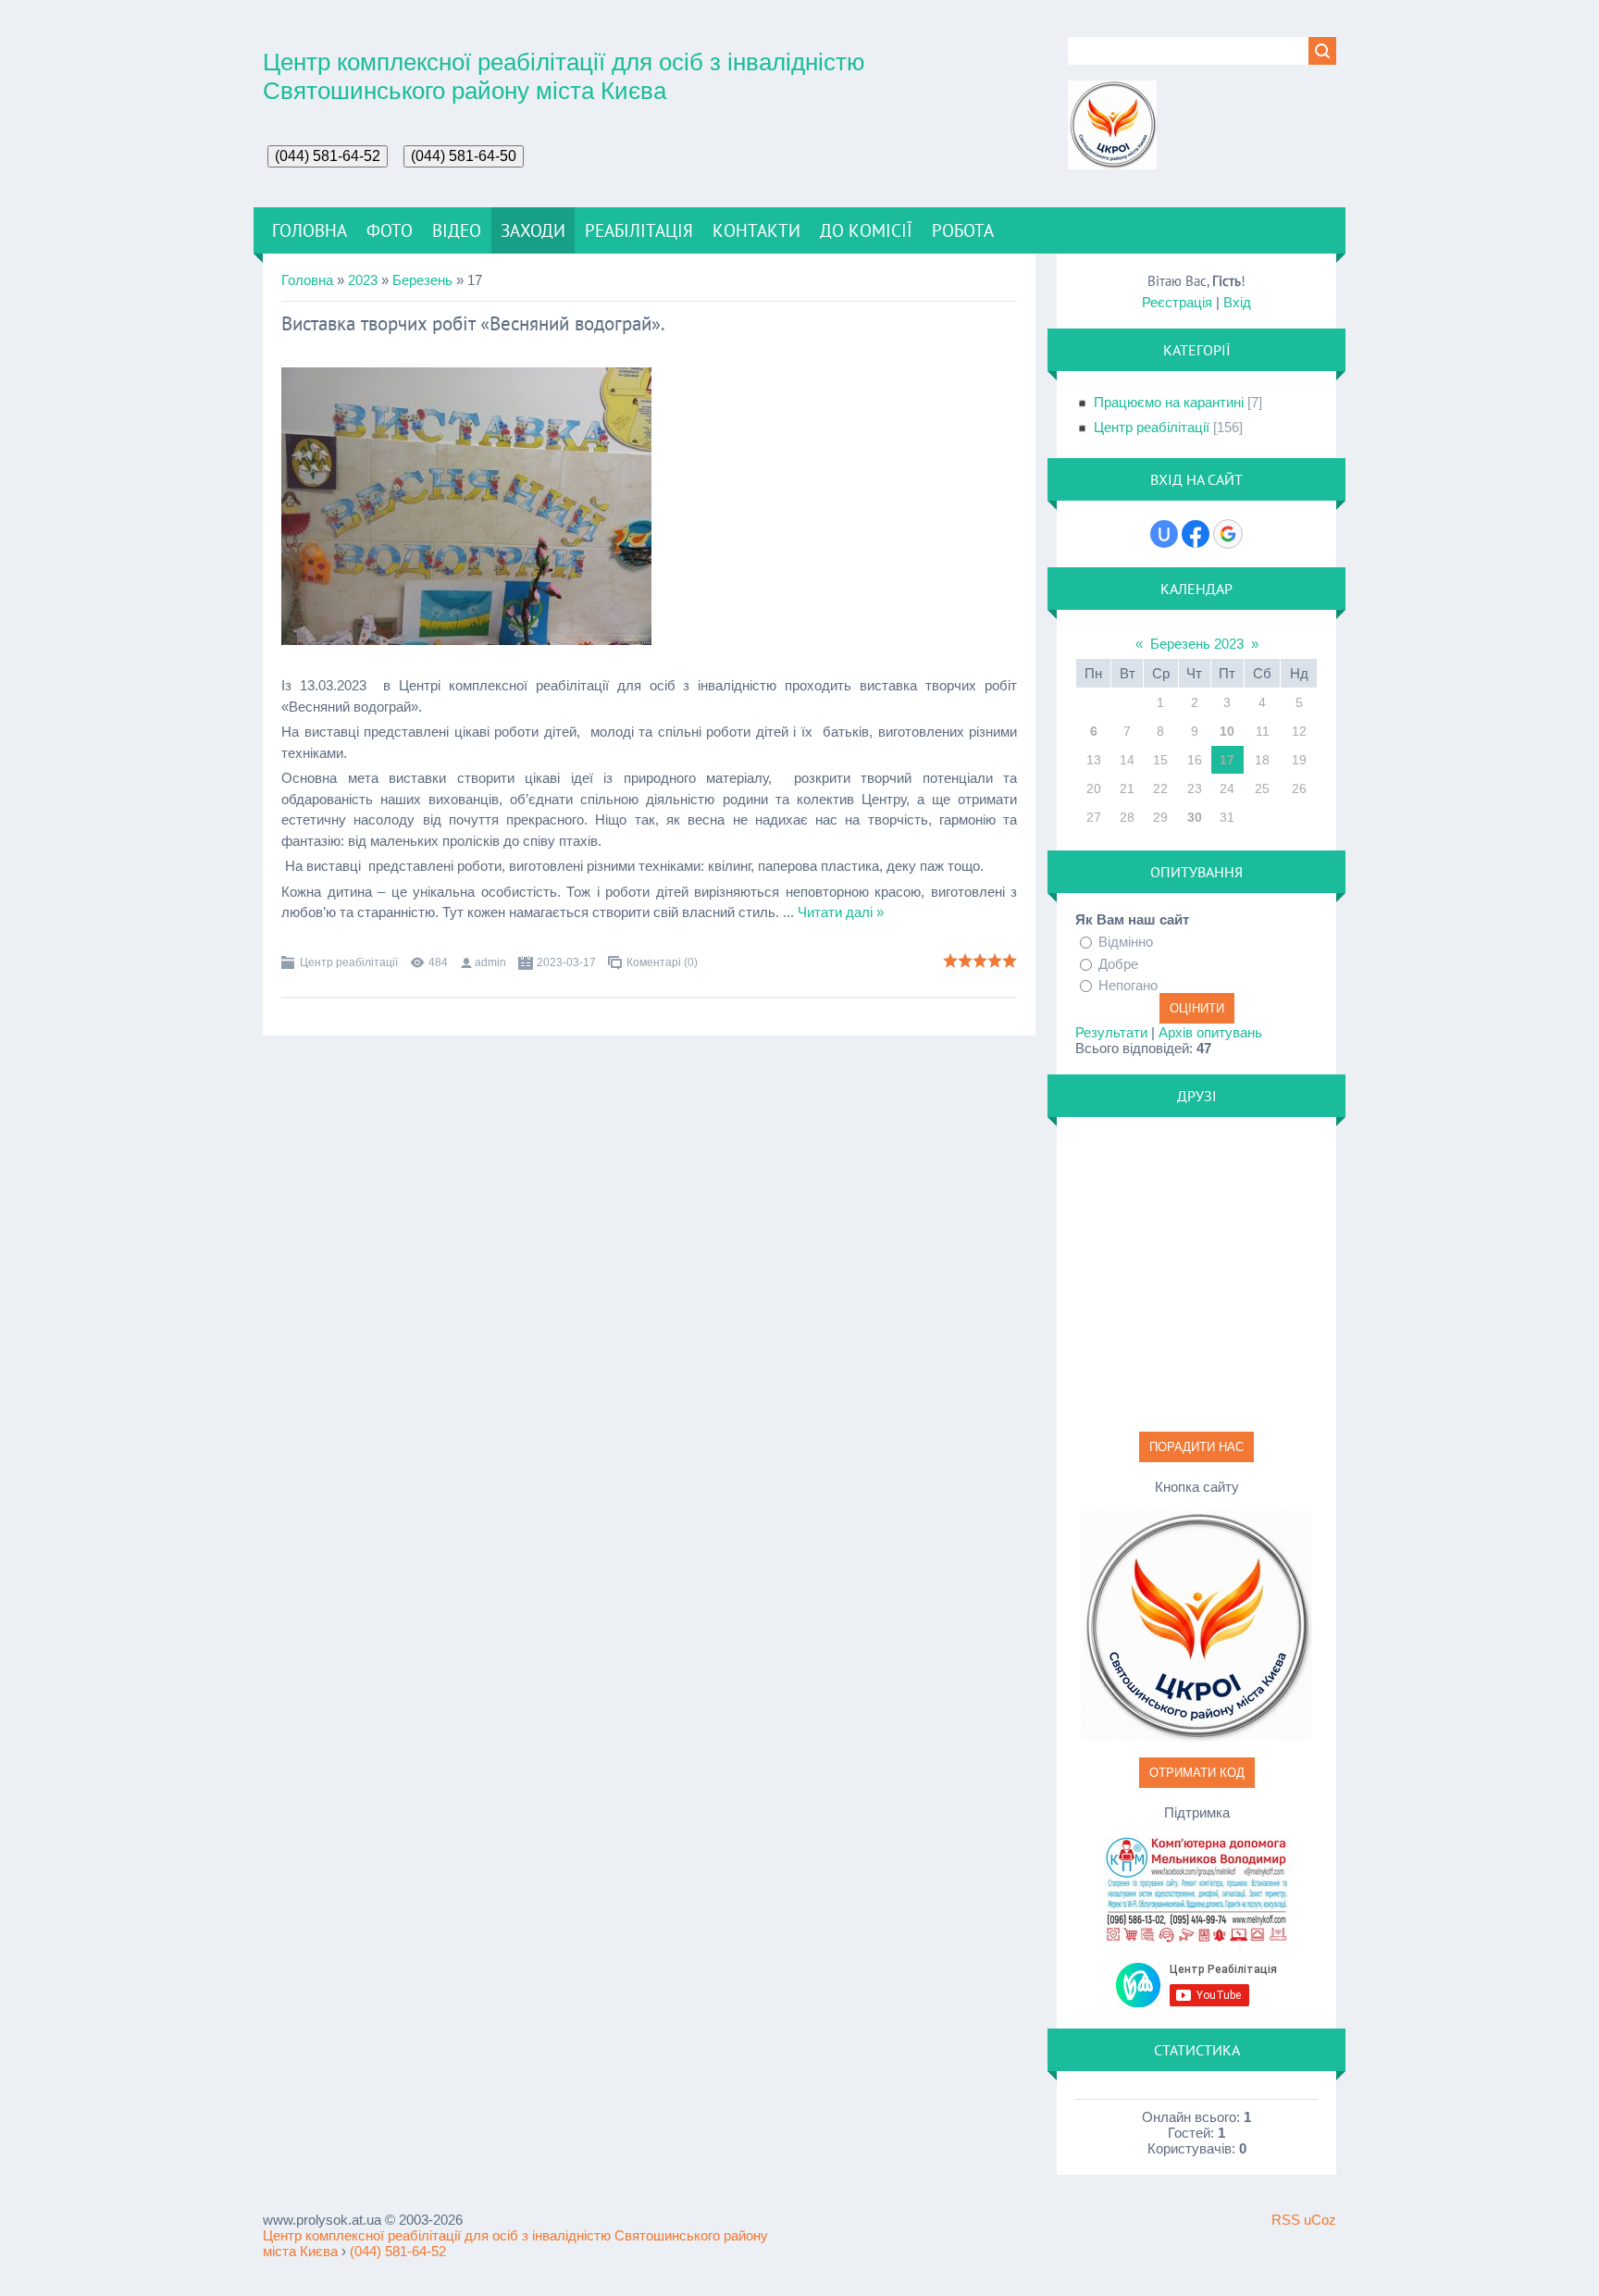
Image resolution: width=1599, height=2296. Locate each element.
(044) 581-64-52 (398, 2251)
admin (490, 962)
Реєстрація (1177, 302)
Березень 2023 (1197, 644)
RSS (1286, 2220)
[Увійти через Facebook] (1196, 534)
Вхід (1237, 302)
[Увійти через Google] (1228, 534)
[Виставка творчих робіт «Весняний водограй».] (466, 640)
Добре (1118, 963)
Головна (307, 280)
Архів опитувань (1210, 1032)
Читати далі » (841, 912)
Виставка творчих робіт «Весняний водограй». (473, 323)
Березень (422, 280)
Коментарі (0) (662, 962)
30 (1195, 817)
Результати (1111, 1032)
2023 (363, 280)
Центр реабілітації (349, 962)
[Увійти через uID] (1164, 534)
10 (1227, 731)
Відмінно (1126, 942)
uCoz (1320, 2220)
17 (1227, 760)
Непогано (1128, 985)
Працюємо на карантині (1169, 402)
